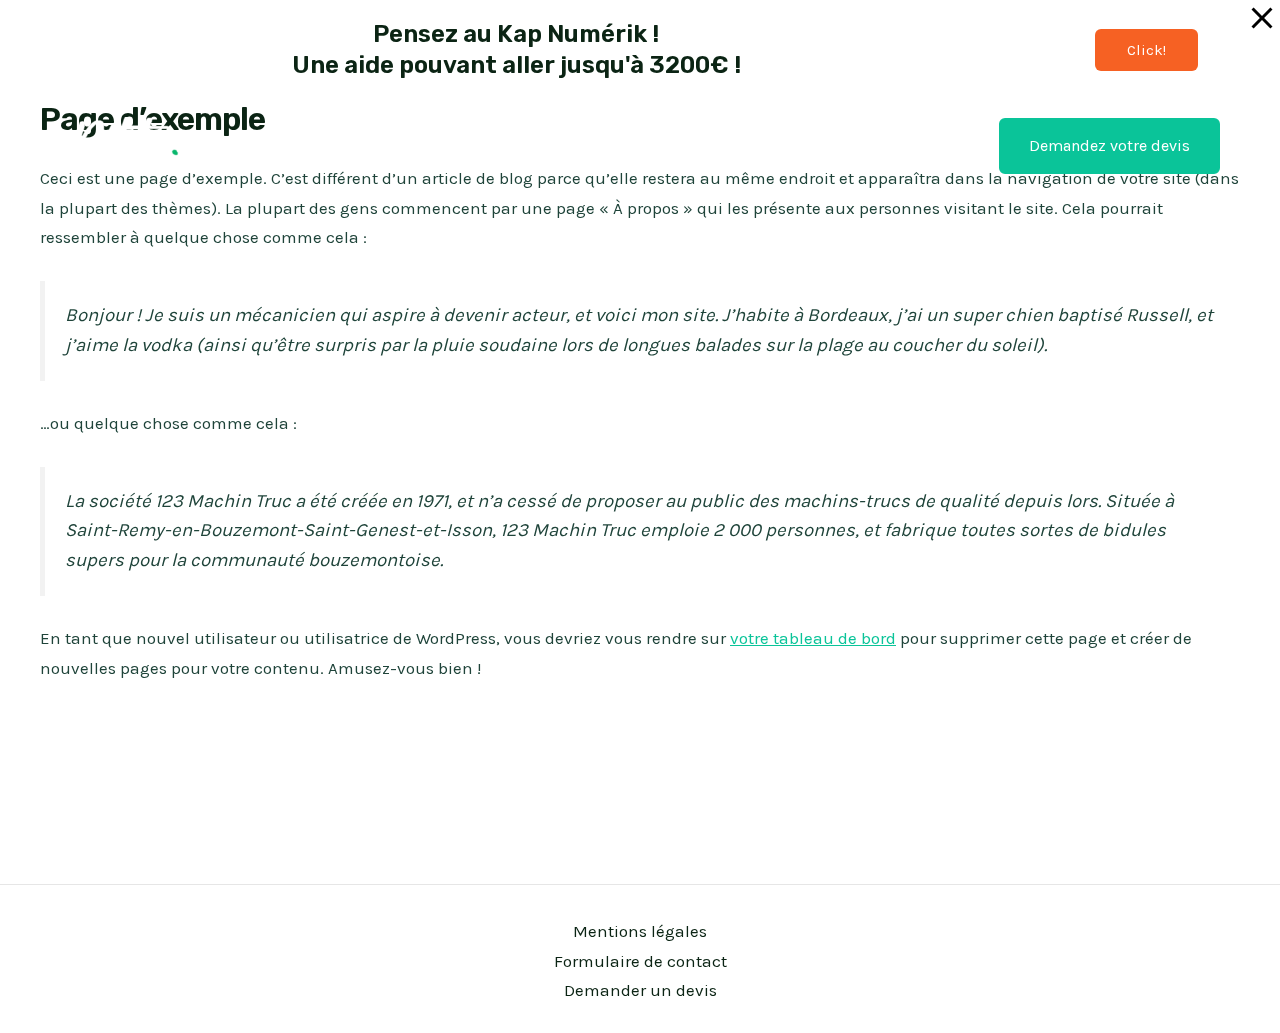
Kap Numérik (729, 145)
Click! (1146, 50)
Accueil (622, 145)
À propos (930, 145)
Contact (838, 145)
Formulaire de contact (640, 961)
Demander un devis (640, 990)
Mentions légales (640, 931)
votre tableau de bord (813, 638)
